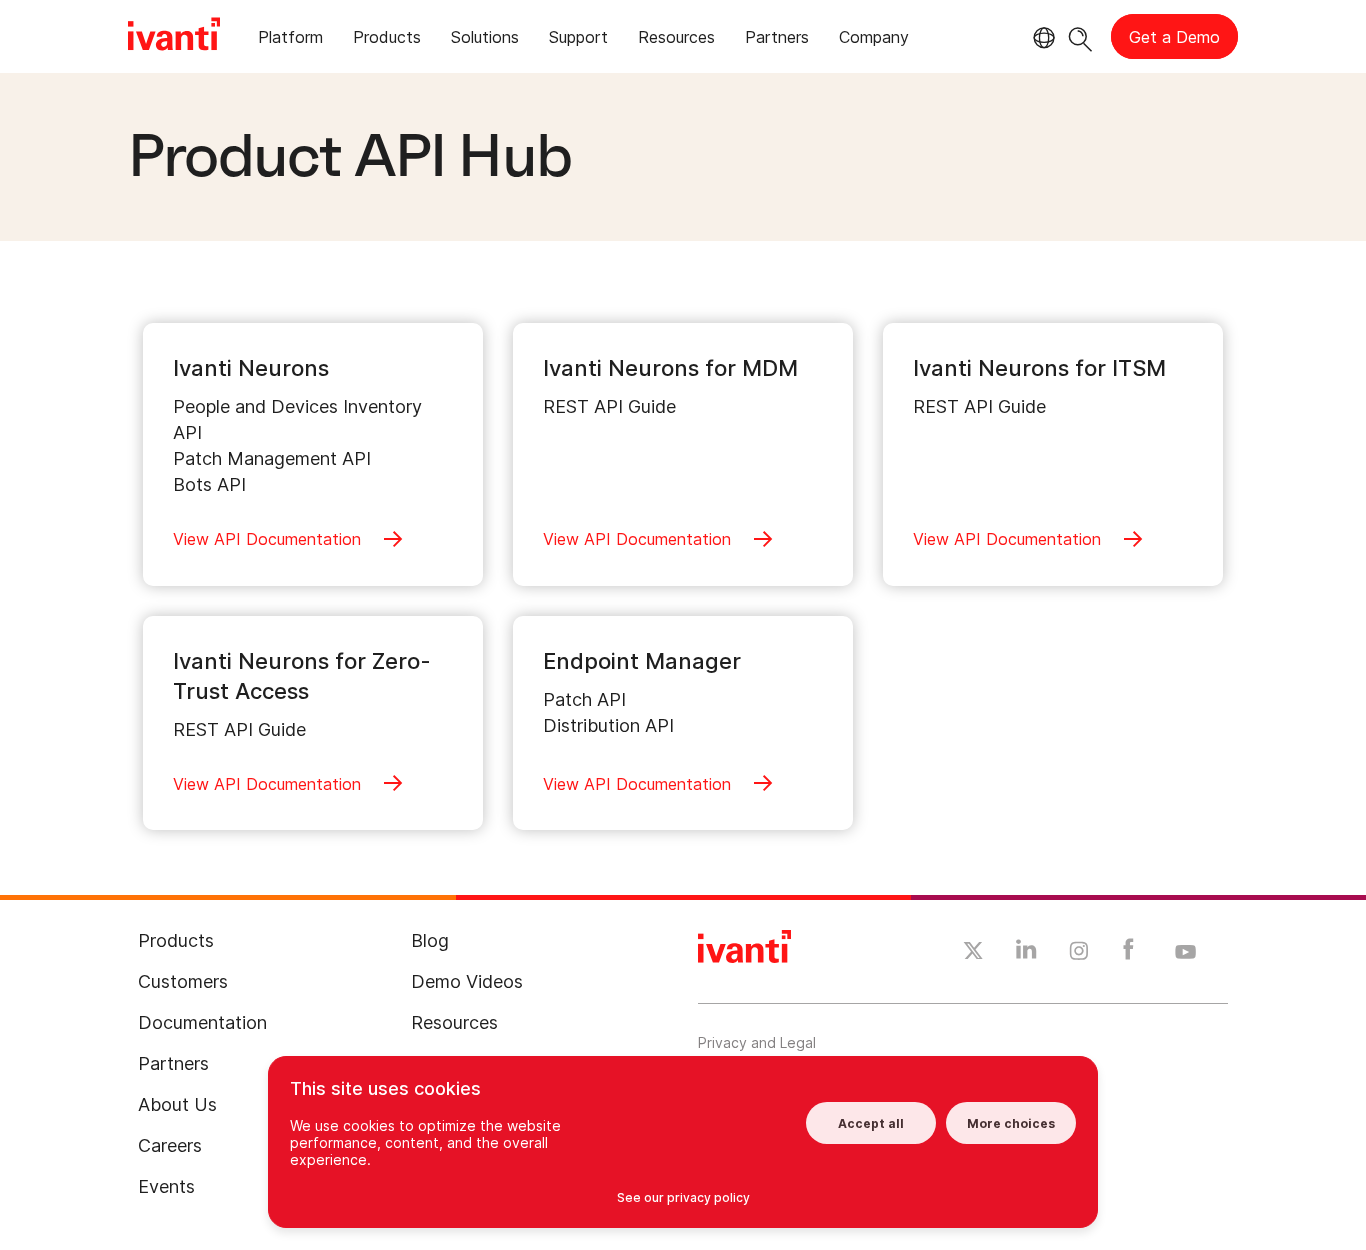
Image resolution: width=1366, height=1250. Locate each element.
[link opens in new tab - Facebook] (1128, 954)
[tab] (290, 40)
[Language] (1041, 38)
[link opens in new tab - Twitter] (973, 953)
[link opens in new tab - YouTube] (1185, 953)
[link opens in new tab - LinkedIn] (1026, 954)
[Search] (1080, 36)
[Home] (174, 37)
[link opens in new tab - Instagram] (1079, 954)
